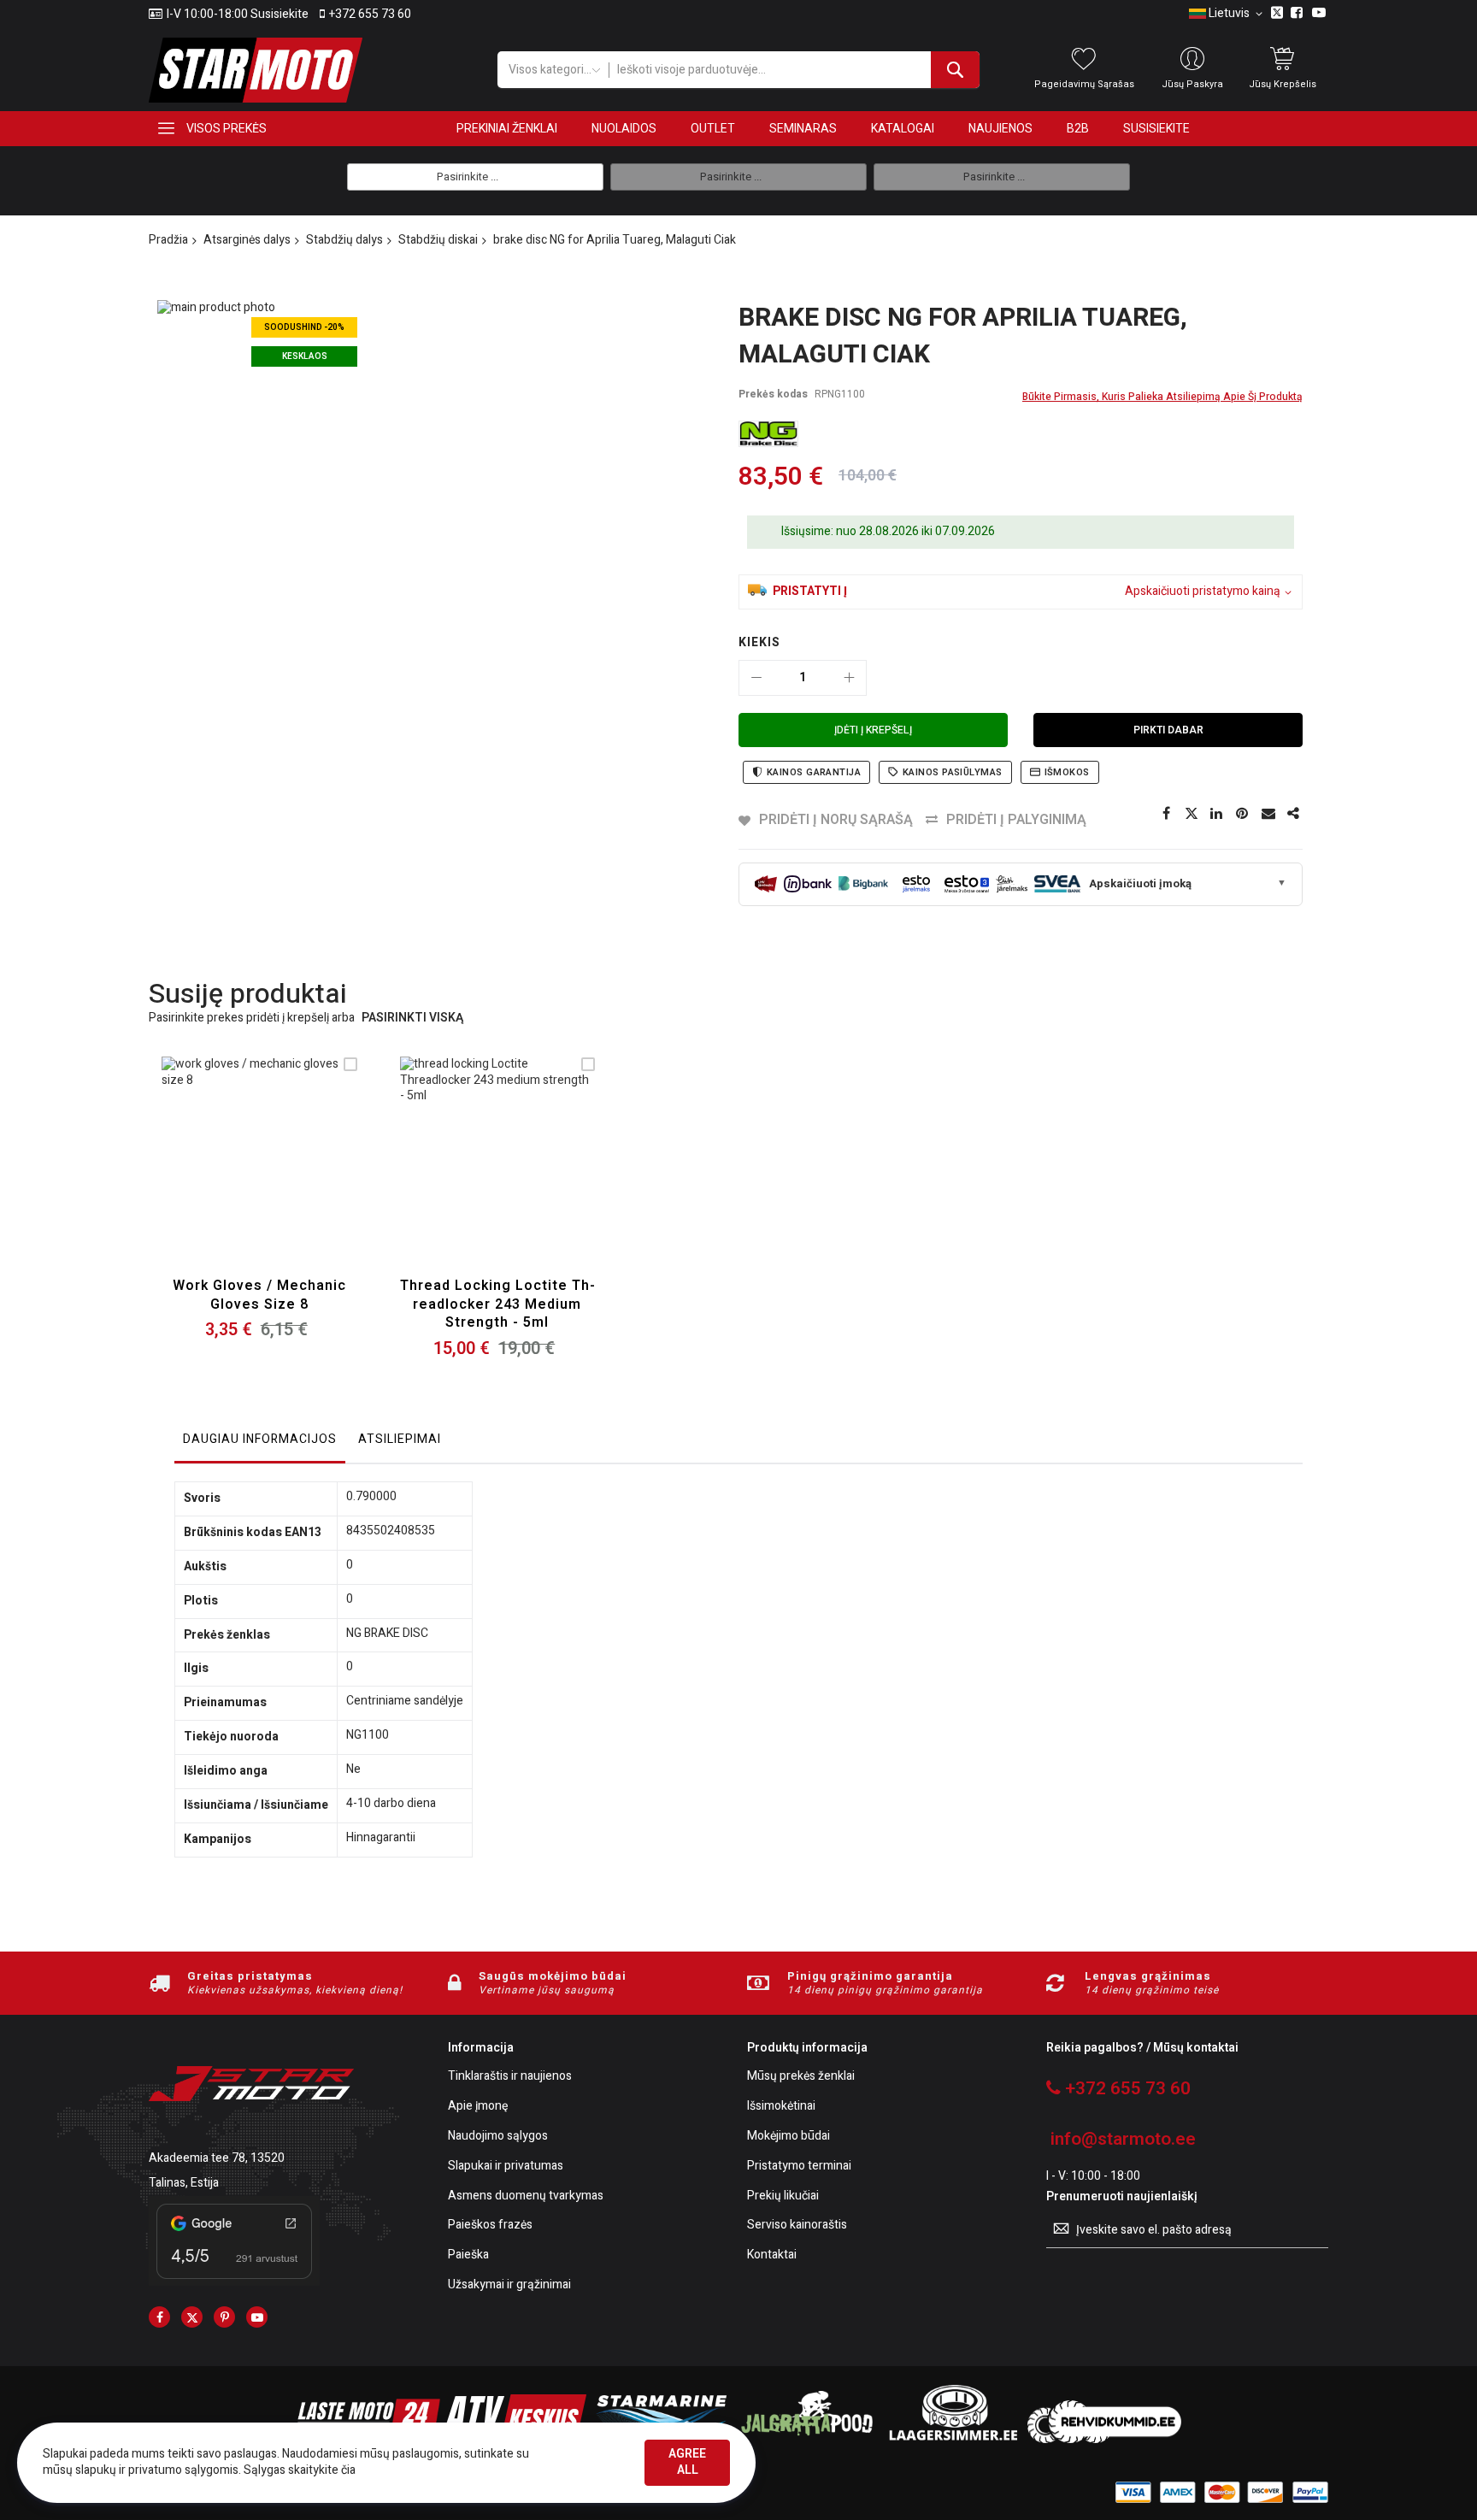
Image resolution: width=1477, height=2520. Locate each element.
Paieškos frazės (490, 2226)
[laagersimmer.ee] (953, 2439)
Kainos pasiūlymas (952, 772)
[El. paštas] (1268, 814)
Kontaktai (772, 2255)
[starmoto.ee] (256, 70)
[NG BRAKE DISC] (768, 434)
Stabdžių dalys (344, 240)
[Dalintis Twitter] (1192, 814)
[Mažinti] (756, 678)
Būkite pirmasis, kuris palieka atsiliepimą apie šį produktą (1162, 397)
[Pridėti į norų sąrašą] (259, 1175)
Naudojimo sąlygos (498, 2137)
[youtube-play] (257, 2317)
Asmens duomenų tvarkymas (526, 2196)
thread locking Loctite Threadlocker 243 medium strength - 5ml (497, 1304)
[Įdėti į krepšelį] (219, 1175)
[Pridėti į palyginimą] (300, 1175)
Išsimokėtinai (781, 2107)
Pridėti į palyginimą (1016, 820)
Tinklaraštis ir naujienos (510, 2077)
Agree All (687, 2462)
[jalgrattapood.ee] (807, 2439)
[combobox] (794, 70)
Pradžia (168, 240)
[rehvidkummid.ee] (1104, 2439)
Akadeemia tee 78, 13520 (217, 2158)
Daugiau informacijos (260, 1439)
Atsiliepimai (400, 1439)
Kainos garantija (814, 772)
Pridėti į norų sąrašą (836, 820)
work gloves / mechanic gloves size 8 (259, 1295)
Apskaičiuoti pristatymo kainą (1203, 592)
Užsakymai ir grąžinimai (509, 2285)
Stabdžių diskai (438, 240)
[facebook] (159, 2317)
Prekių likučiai (783, 2196)
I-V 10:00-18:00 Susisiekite (238, 15)
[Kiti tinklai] (1294, 814)
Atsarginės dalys (247, 240)
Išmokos (1067, 772)
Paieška (468, 2255)
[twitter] (192, 2317)
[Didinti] (849, 678)
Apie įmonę (478, 2107)
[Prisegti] (1243, 814)
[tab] (260, 1444)
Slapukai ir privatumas (506, 2167)
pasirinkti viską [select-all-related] (412, 1019)
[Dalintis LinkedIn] (1217, 814)
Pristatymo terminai (799, 2167)
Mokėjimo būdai (789, 2137)
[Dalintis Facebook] (1166, 814)
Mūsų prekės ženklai (801, 2077)
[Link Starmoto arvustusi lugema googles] (234, 2282)
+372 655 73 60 (370, 15)
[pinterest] (224, 2317)
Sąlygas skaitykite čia (300, 2470)
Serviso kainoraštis (797, 2226)
